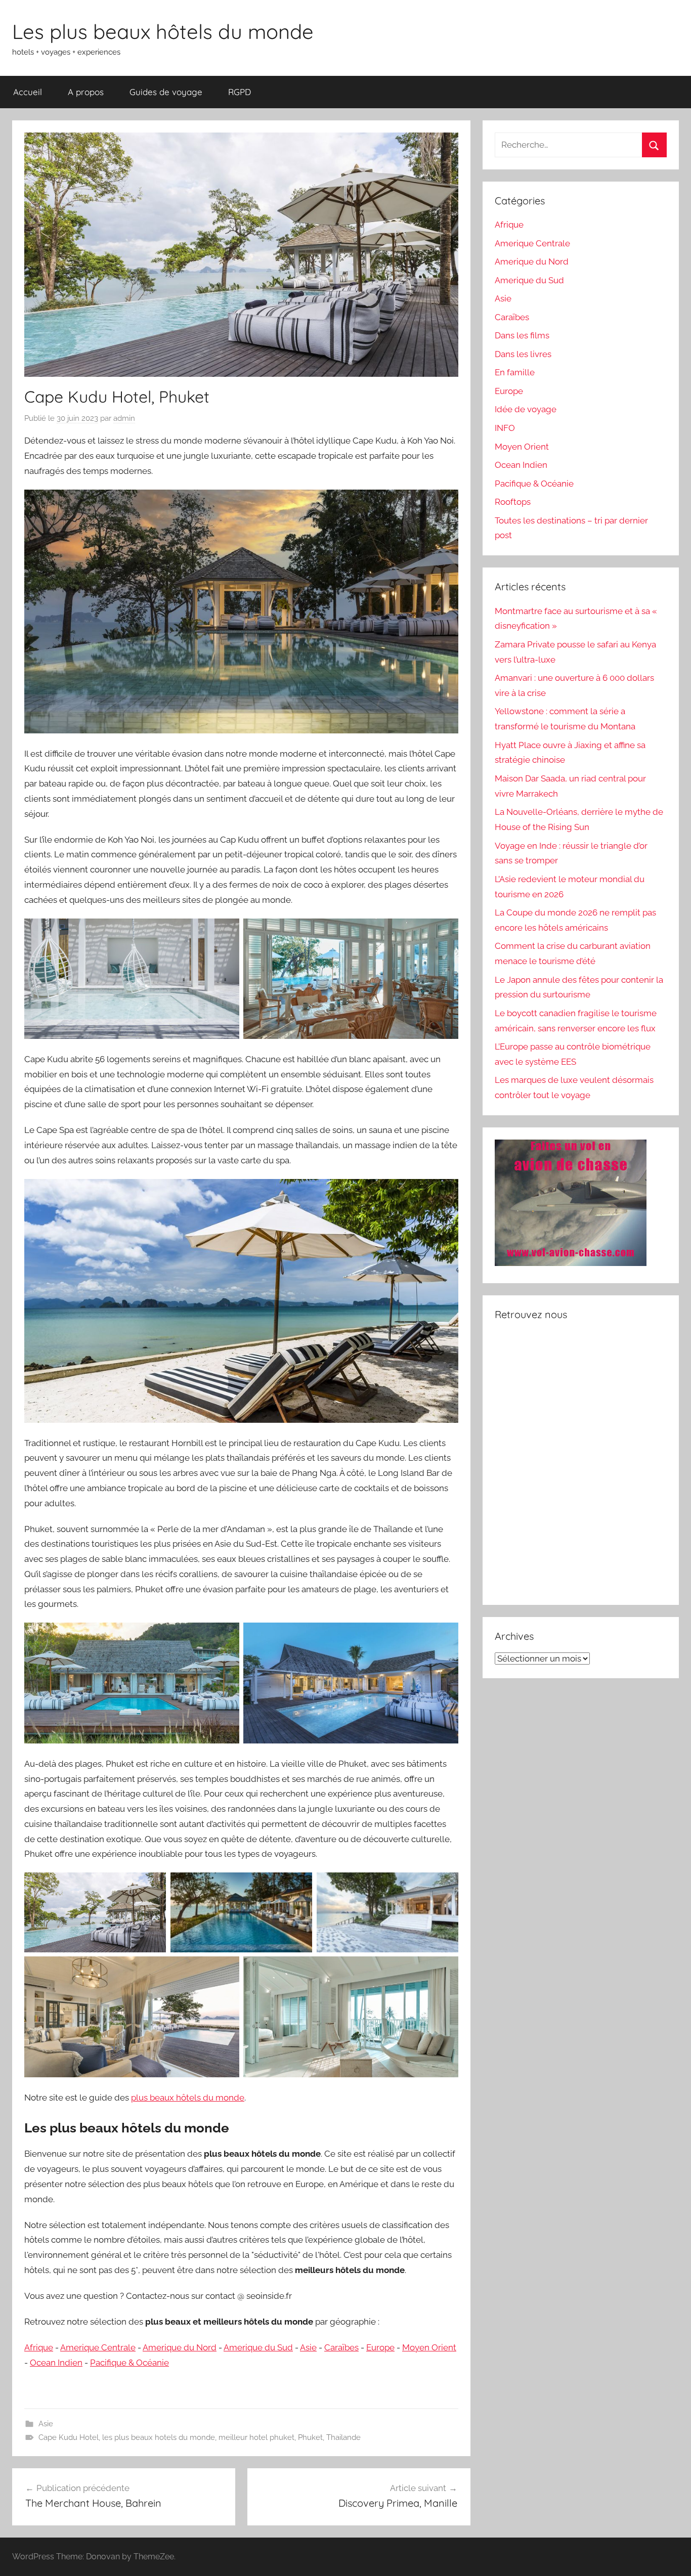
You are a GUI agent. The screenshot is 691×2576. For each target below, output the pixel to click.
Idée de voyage (526, 409)
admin (124, 418)
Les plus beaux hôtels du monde (163, 31)
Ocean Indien (56, 2363)
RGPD (240, 92)
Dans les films (522, 335)
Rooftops (513, 502)
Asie (308, 2347)
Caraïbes (341, 2347)
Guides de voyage (166, 92)
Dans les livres (523, 354)
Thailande (343, 2437)
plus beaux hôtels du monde (188, 2098)
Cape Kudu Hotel (69, 2437)
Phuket (310, 2437)
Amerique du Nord (180, 2347)
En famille (515, 372)
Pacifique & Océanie (129, 2363)
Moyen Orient (429, 2347)
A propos (86, 92)
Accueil (28, 92)
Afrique (39, 2347)
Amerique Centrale (98, 2347)
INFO (505, 428)
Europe (380, 2347)
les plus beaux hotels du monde (159, 2437)
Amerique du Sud (258, 2347)
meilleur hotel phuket (256, 2437)
